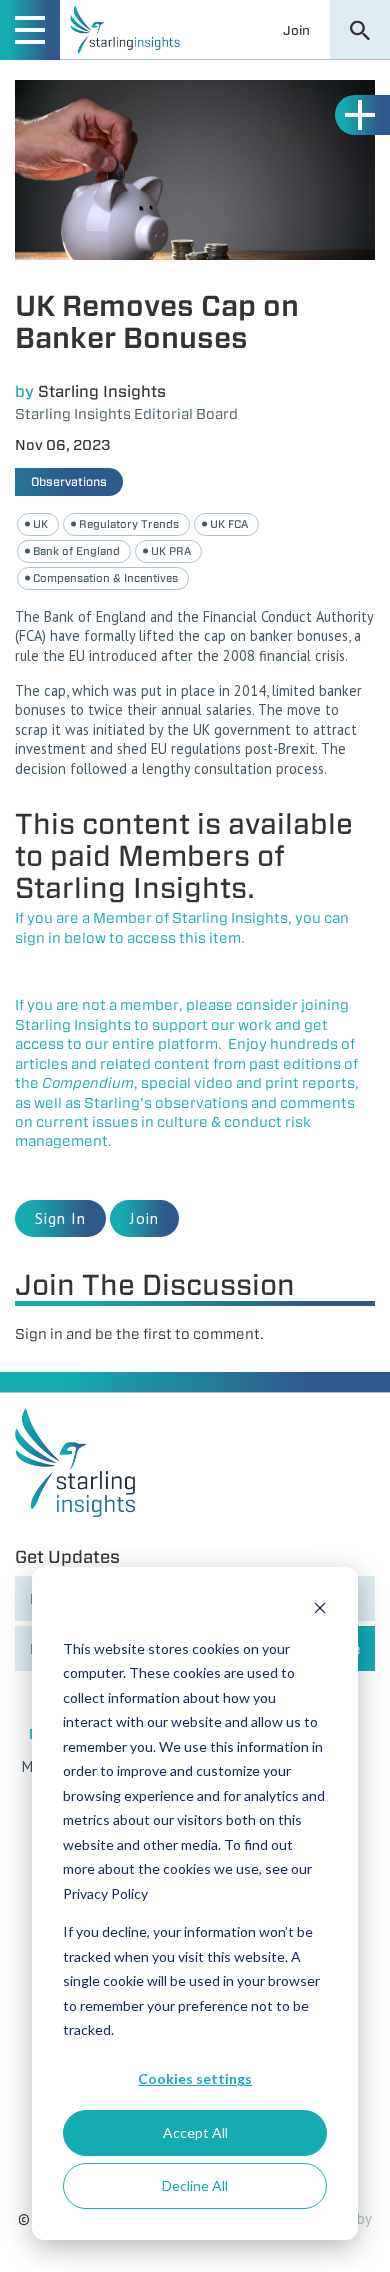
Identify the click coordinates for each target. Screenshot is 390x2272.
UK (40, 524)
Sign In (60, 1218)
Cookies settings (195, 2078)
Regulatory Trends (129, 524)
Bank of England (76, 551)
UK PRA (171, 551)
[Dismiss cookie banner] (320, 1610)
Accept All (195, 2132)
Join (296, 29)
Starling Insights (102, 391)
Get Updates (67, 1556)
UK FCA (229, 524)
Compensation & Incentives (105, 578)
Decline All (195, 2185)
